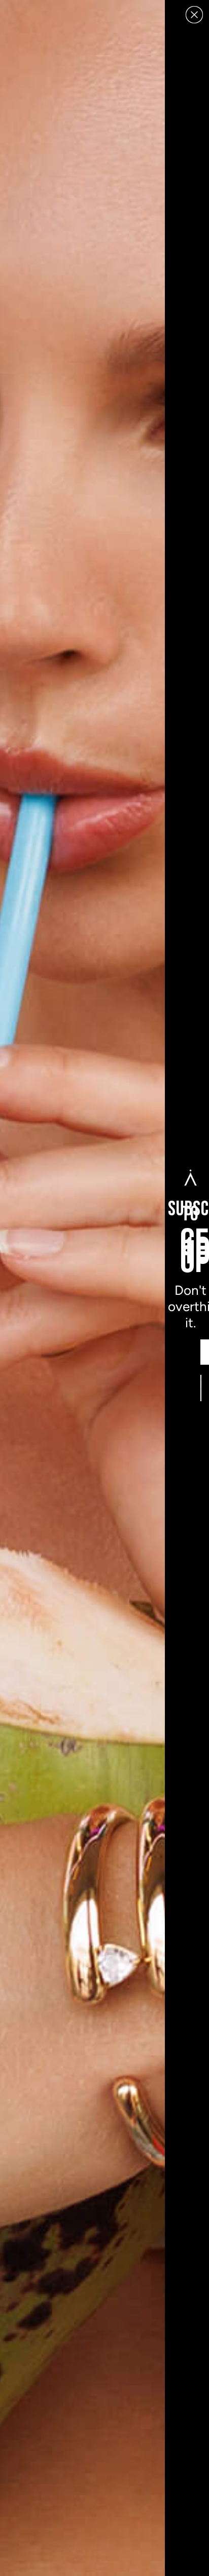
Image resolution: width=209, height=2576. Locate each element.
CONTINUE (201, 1388)
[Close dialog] (194, 15)
